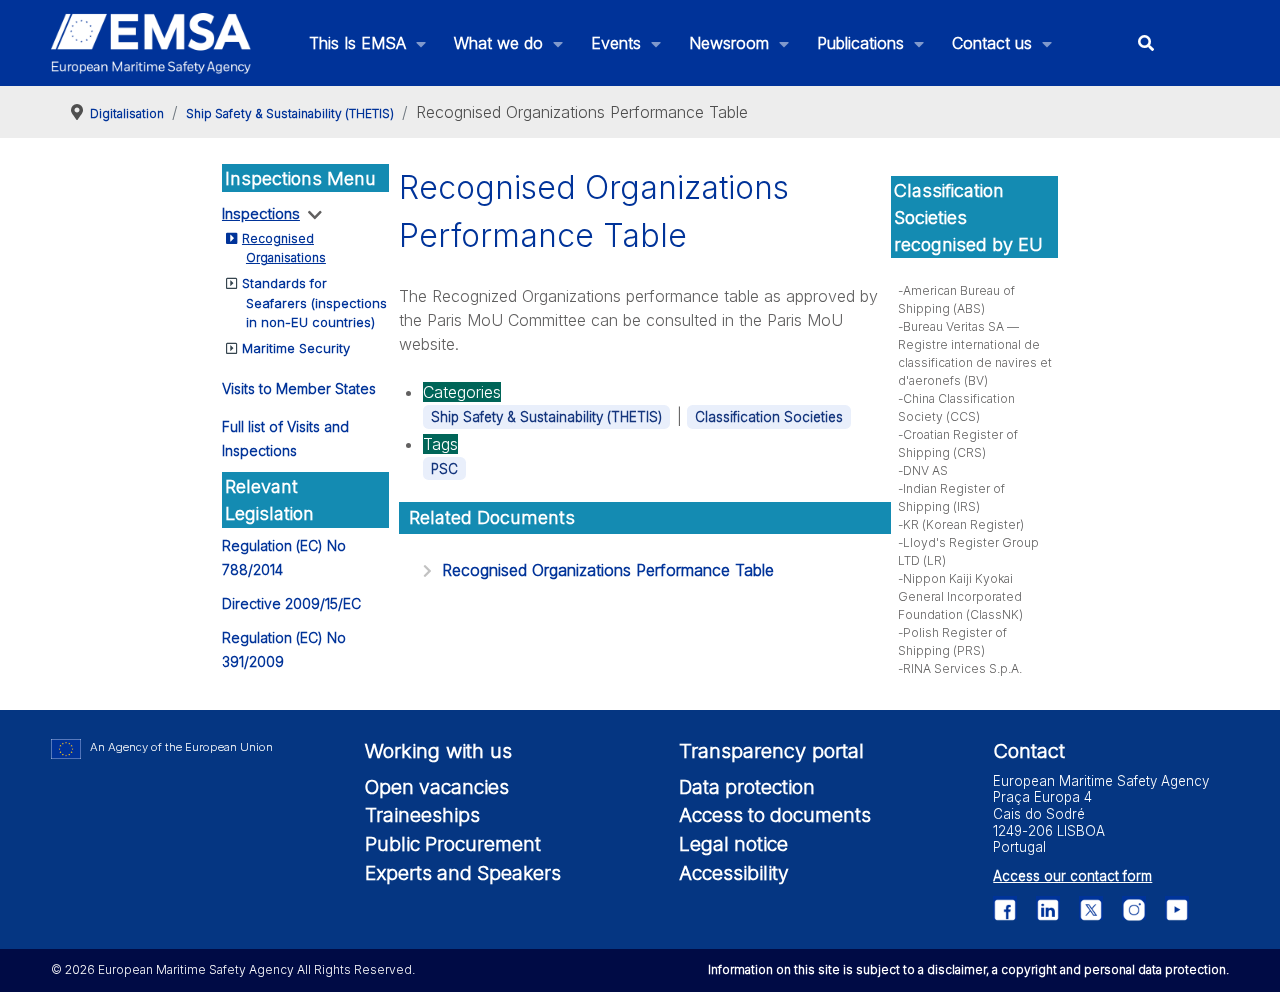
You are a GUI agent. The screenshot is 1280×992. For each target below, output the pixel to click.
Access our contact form (1072, 876)
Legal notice (733, 844)
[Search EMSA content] (1146, 43)
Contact (1029, 751)
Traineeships (422, 815)
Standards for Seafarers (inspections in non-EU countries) (314, 302)
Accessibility (734, 873)
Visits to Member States (299, 388)
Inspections (261, 213)
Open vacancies (437, 787)
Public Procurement (453, 844)
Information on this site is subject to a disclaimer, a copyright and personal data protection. (968, 969)
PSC (444, 469)
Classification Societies (769, 417)
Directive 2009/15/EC (291, 603)
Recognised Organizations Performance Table (608, 570)
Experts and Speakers (463, 873)
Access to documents (775, 815)
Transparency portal (771, 751)
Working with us (438, 751)
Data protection (747, 787)
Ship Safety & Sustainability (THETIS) (546, 417)
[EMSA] (151, 43)
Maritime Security (296, 348)
